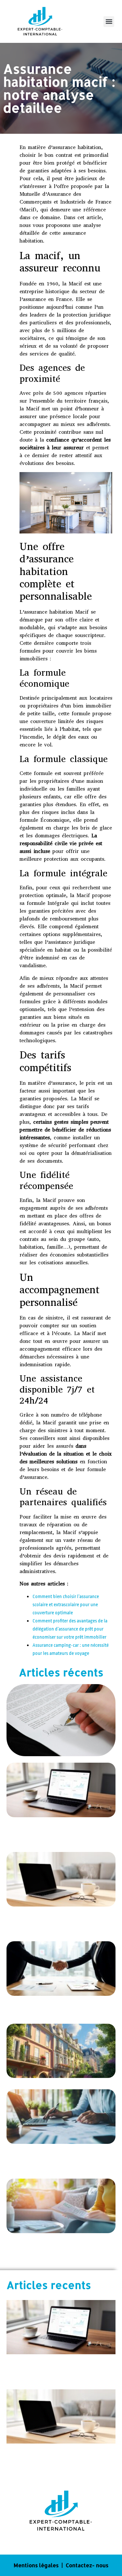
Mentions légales (36, 2565)
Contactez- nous (87, 2565)
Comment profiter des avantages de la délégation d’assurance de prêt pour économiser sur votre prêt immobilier (70, 1629)
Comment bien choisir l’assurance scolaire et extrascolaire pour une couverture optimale (66, 1605)
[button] (109, 22)
